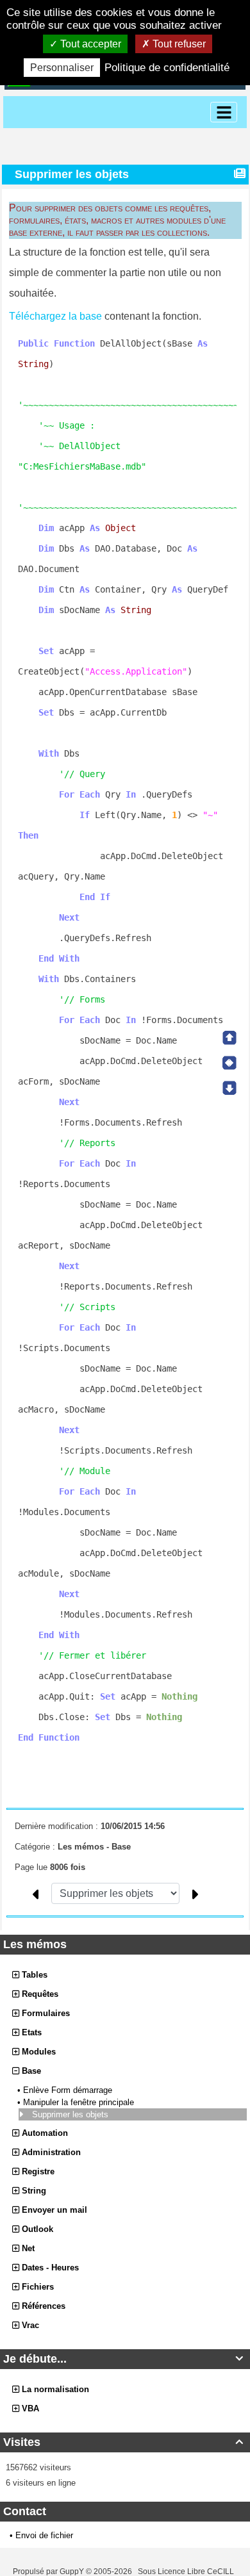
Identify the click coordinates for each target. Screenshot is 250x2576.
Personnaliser (62, 68)
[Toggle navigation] (224, 112)
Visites (123, 2442)
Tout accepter (89, 44)
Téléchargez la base (55, 316)
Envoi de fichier (44, 2535)
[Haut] (229, 1038)
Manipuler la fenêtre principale (80, 2102)
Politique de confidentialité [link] (167, 68)
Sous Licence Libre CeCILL (187, 2572)
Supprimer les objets (71, 2114)
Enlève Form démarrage (69, 2090)
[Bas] (229, 1088)
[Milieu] (229, 1063)
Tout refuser (178, 44)
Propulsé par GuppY (49, 2572)
